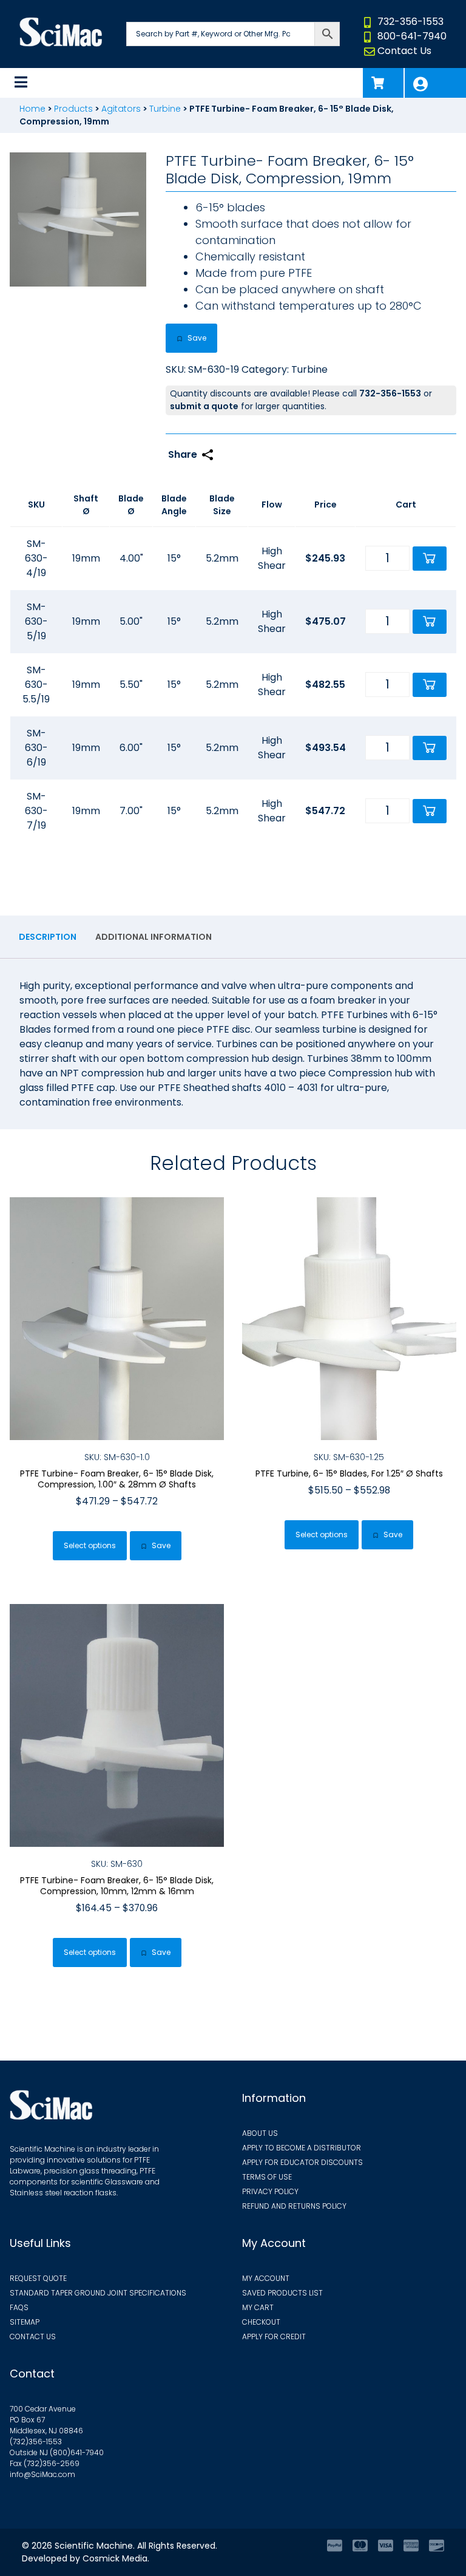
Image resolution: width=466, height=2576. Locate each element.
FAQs (19, 2307)
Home (32, 109)
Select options (90, 1545)
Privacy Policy (270, 2191)
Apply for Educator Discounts (302, 2162)
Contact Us (404, 51)
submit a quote (204, 406)
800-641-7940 (412, 36)
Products (73, 109)
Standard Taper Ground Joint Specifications (98, 2293)
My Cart (258, 2307)
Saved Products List (282, 2293)
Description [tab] (48, 937)
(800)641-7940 (77, 2452)
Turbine (165, 109)
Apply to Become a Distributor (302, 2148)
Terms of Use (267, 2177)
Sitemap (25, 2322)
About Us (260, 2133)
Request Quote (38, 2278)
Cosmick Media (115, 2558)
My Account (435, 83)
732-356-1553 (410, 22)
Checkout (261, 2322)
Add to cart (430, 559)
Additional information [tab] (154, 937)
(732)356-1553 (36, 2442)
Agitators (121, 109)
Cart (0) (383, 83)
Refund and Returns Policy (294, 2206)
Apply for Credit (274, 2336)
